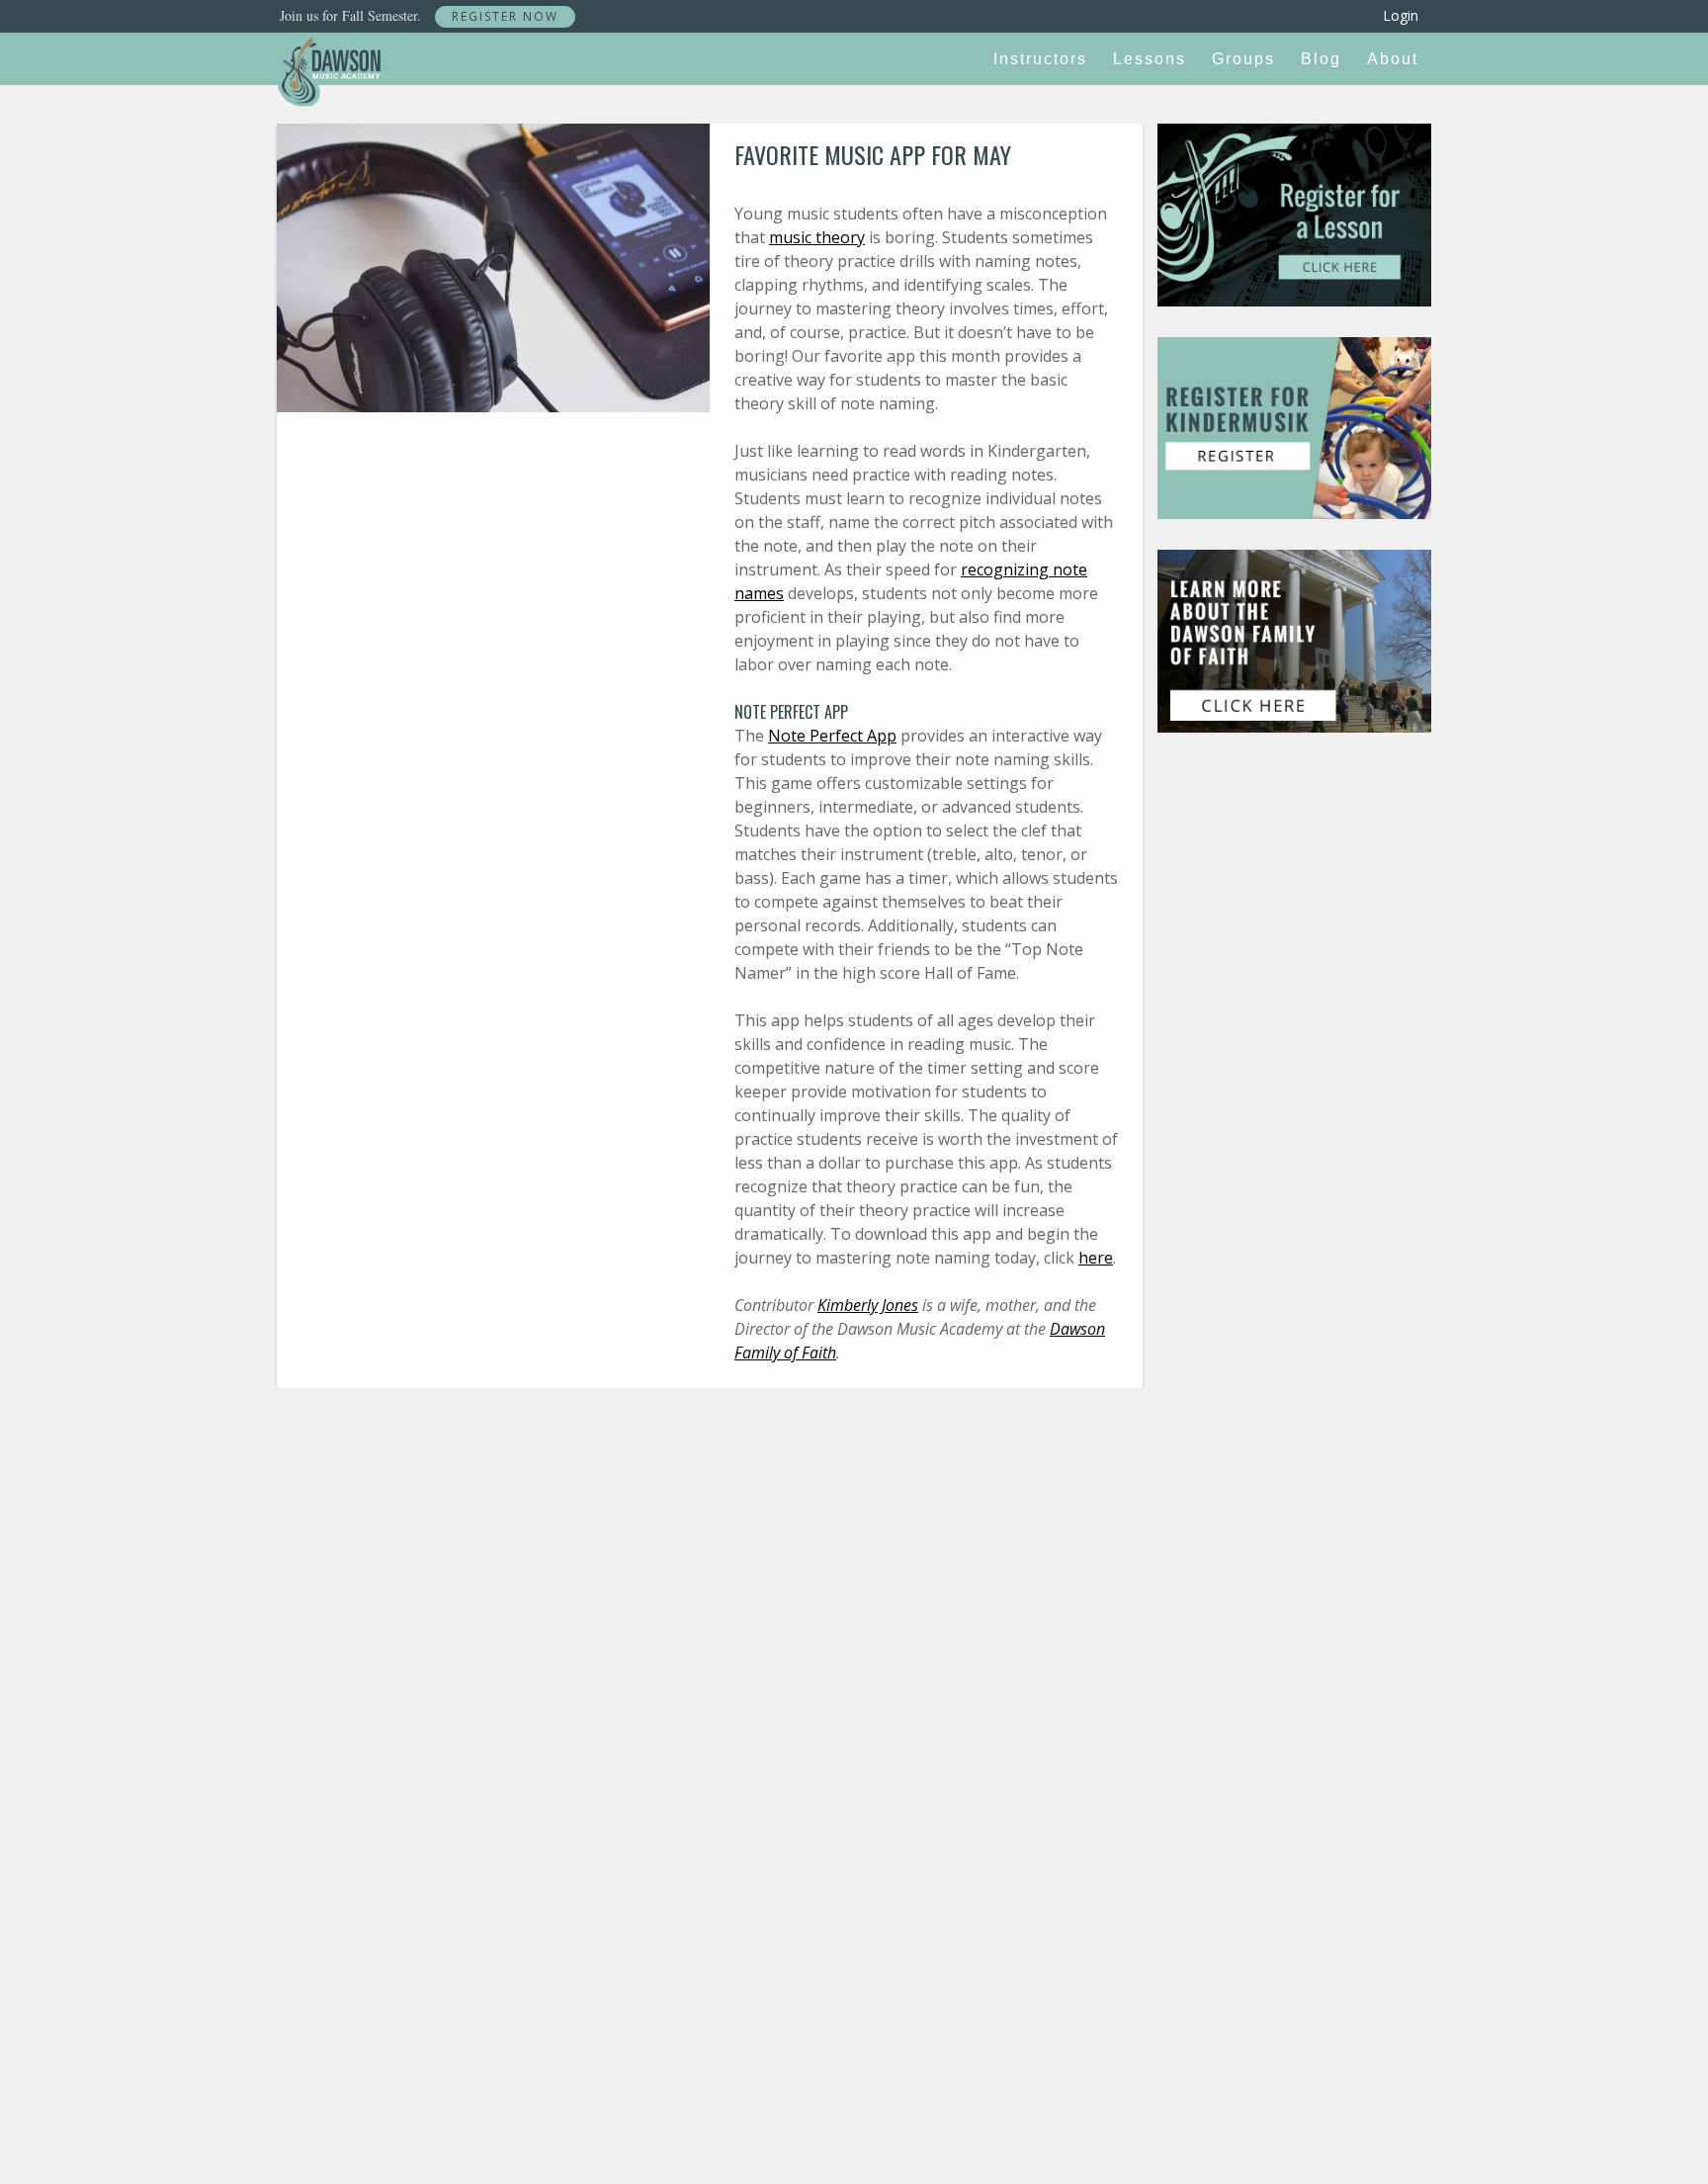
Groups (1243, 59)
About (1393, 59)
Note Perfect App (832, 736)
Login (1401, 15)
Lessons (1150, 59)
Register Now (505, 16)
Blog (1321, 59)
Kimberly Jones (868, 1305)
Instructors (1040, 59)
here (1096, 1258)
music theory (817, 237)
